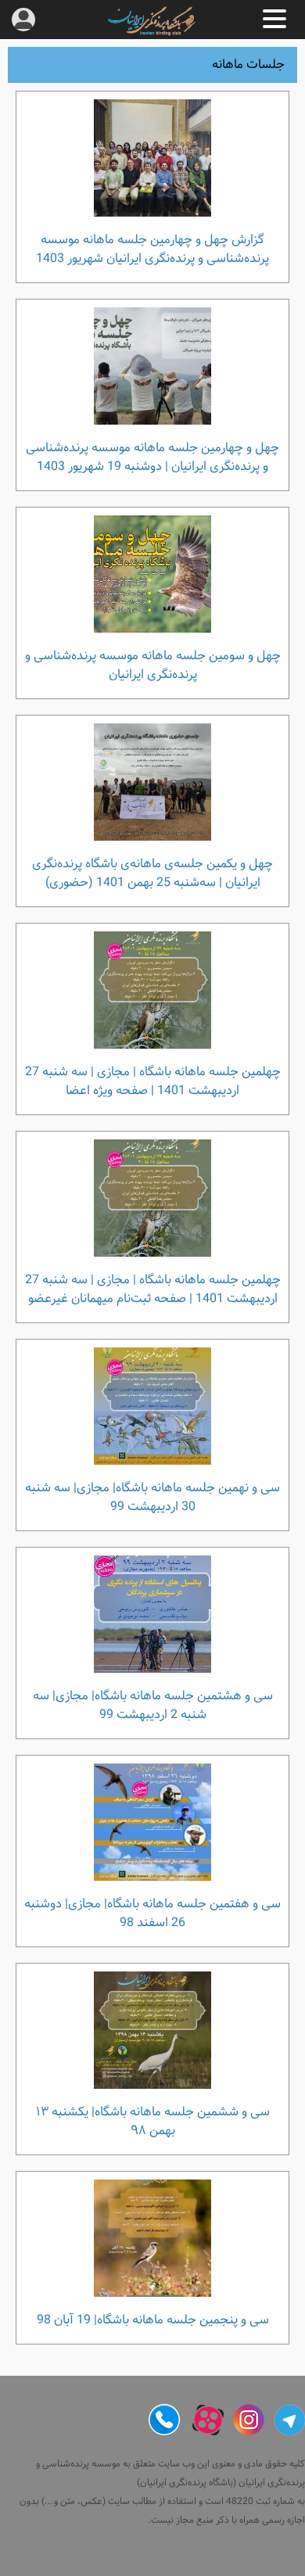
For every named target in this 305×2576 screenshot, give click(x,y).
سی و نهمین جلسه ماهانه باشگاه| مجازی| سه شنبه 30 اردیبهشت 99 (152, 1497)
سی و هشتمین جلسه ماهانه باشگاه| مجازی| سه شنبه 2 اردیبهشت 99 (153, 1705)
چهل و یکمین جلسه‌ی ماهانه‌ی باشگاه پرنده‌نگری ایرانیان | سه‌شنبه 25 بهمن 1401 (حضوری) (152, 873)
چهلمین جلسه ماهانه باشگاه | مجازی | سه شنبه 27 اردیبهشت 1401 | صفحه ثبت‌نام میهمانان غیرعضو (153, 1289)
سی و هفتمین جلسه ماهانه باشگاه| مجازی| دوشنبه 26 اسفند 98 (152, 1913)
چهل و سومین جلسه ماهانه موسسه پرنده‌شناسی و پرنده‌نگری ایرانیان (153, 665)
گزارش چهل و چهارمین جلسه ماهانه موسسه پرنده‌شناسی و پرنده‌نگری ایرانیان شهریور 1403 (152, 249)
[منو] (274, 19)
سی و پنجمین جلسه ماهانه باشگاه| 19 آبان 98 (153, 2319)
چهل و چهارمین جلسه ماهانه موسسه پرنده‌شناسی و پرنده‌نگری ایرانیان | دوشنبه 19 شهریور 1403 (152, 457)
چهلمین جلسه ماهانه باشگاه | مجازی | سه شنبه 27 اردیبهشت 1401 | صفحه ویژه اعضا (153, 1081)
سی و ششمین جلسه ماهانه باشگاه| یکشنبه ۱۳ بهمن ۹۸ (153, 2121)
